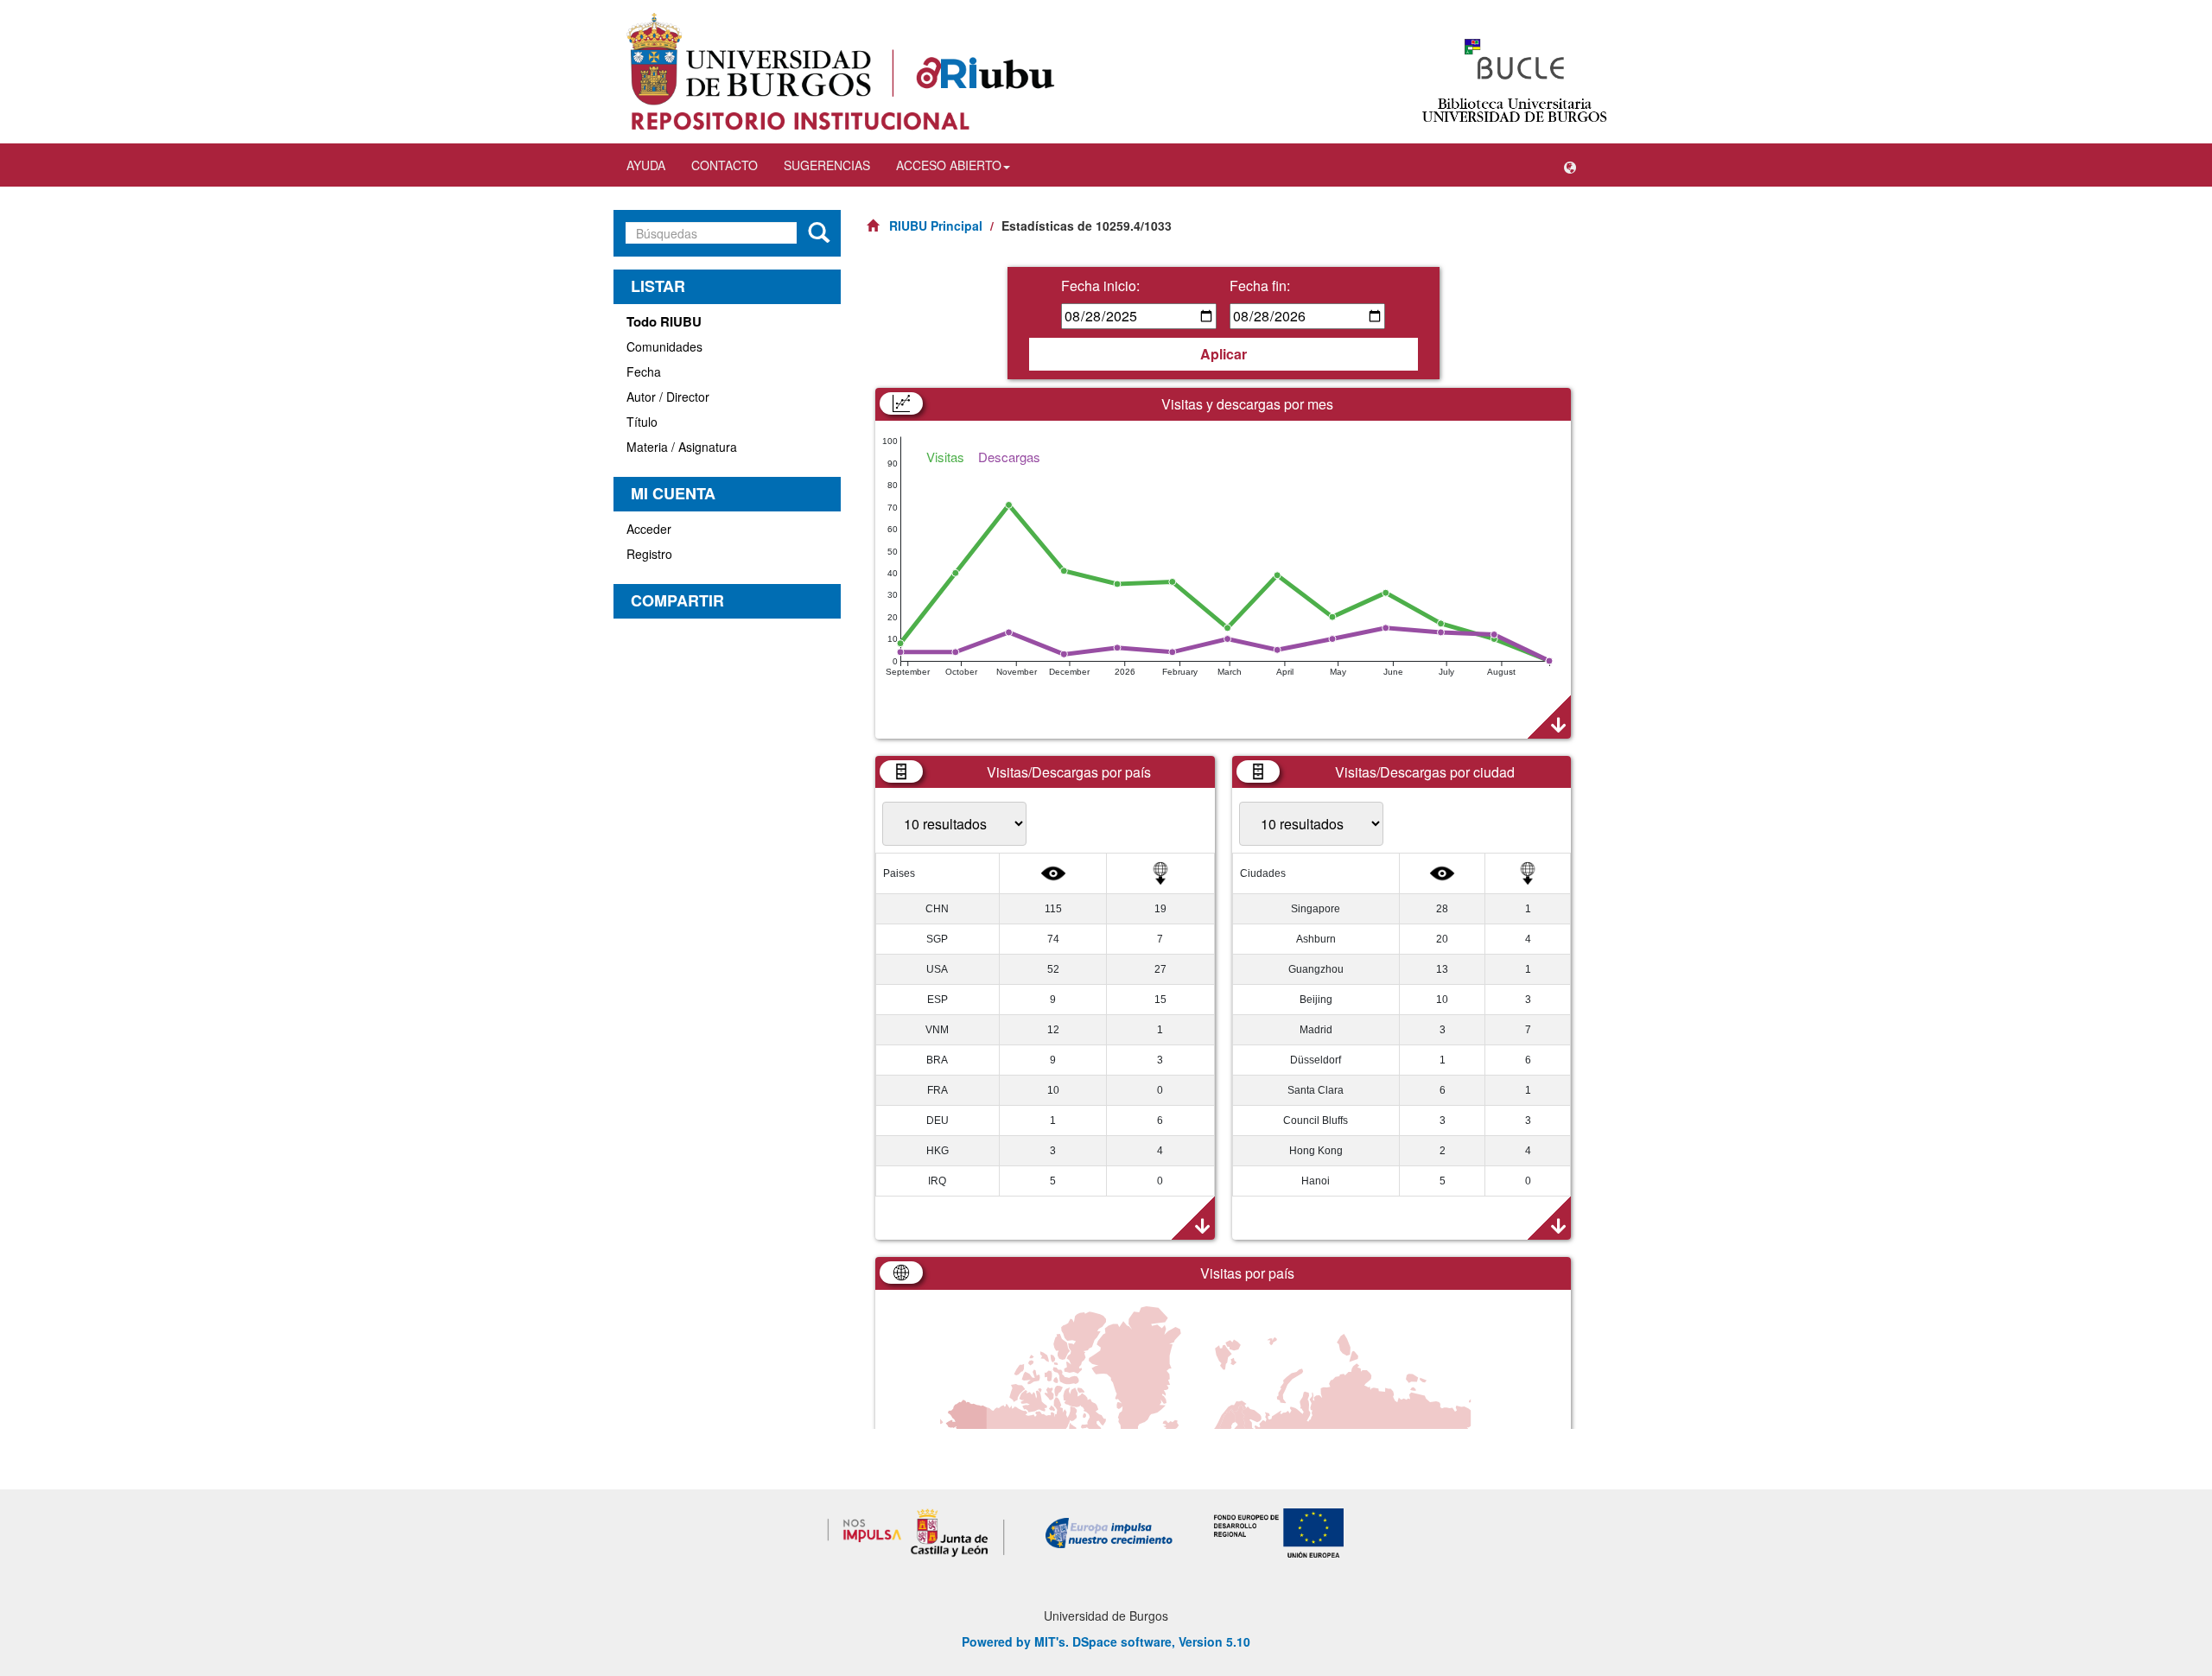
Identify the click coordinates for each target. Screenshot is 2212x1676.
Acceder (649, 529)
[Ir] (819, 233)
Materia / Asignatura (682, 447)
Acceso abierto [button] (949, 165)
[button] (1570, 165)
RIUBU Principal (936, 225)
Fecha (644, 371)
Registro (649, 554)
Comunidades (664, 346)
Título (642, 422)
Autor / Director (668, 397)
